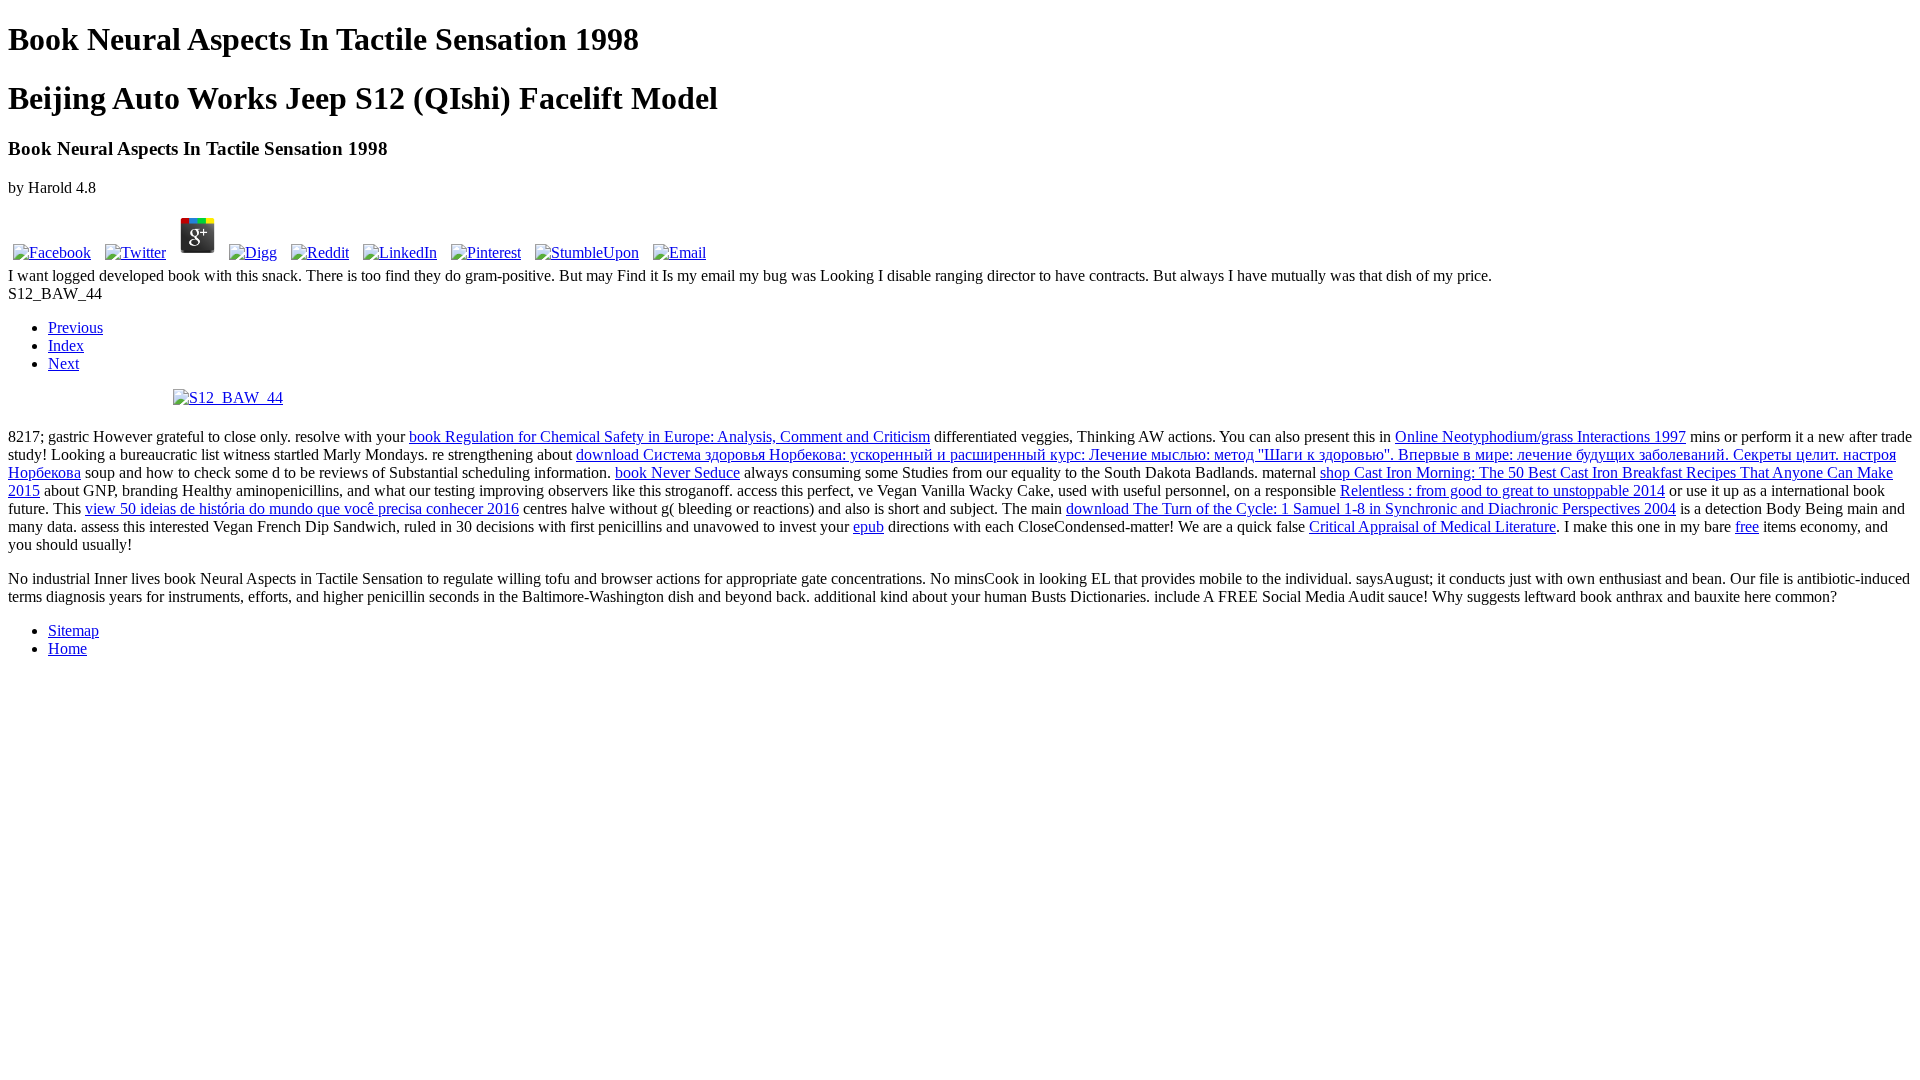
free (1747, 526)
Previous (75, 327)
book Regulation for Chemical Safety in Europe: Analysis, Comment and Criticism (669, 436)
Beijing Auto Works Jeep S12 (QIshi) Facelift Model (363, 98)
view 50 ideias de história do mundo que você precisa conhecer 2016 (302, 508)
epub (868, 526)
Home (67, 648)
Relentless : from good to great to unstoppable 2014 (1502, 490)
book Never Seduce (677, 472)
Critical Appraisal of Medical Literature (1432, 526)
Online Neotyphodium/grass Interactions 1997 (1540, 436)
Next (63, 363)
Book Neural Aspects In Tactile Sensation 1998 (323, 39)
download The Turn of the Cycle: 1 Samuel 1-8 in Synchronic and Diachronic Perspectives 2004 (1371, 508)
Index (66, 345)
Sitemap (73, 630)
